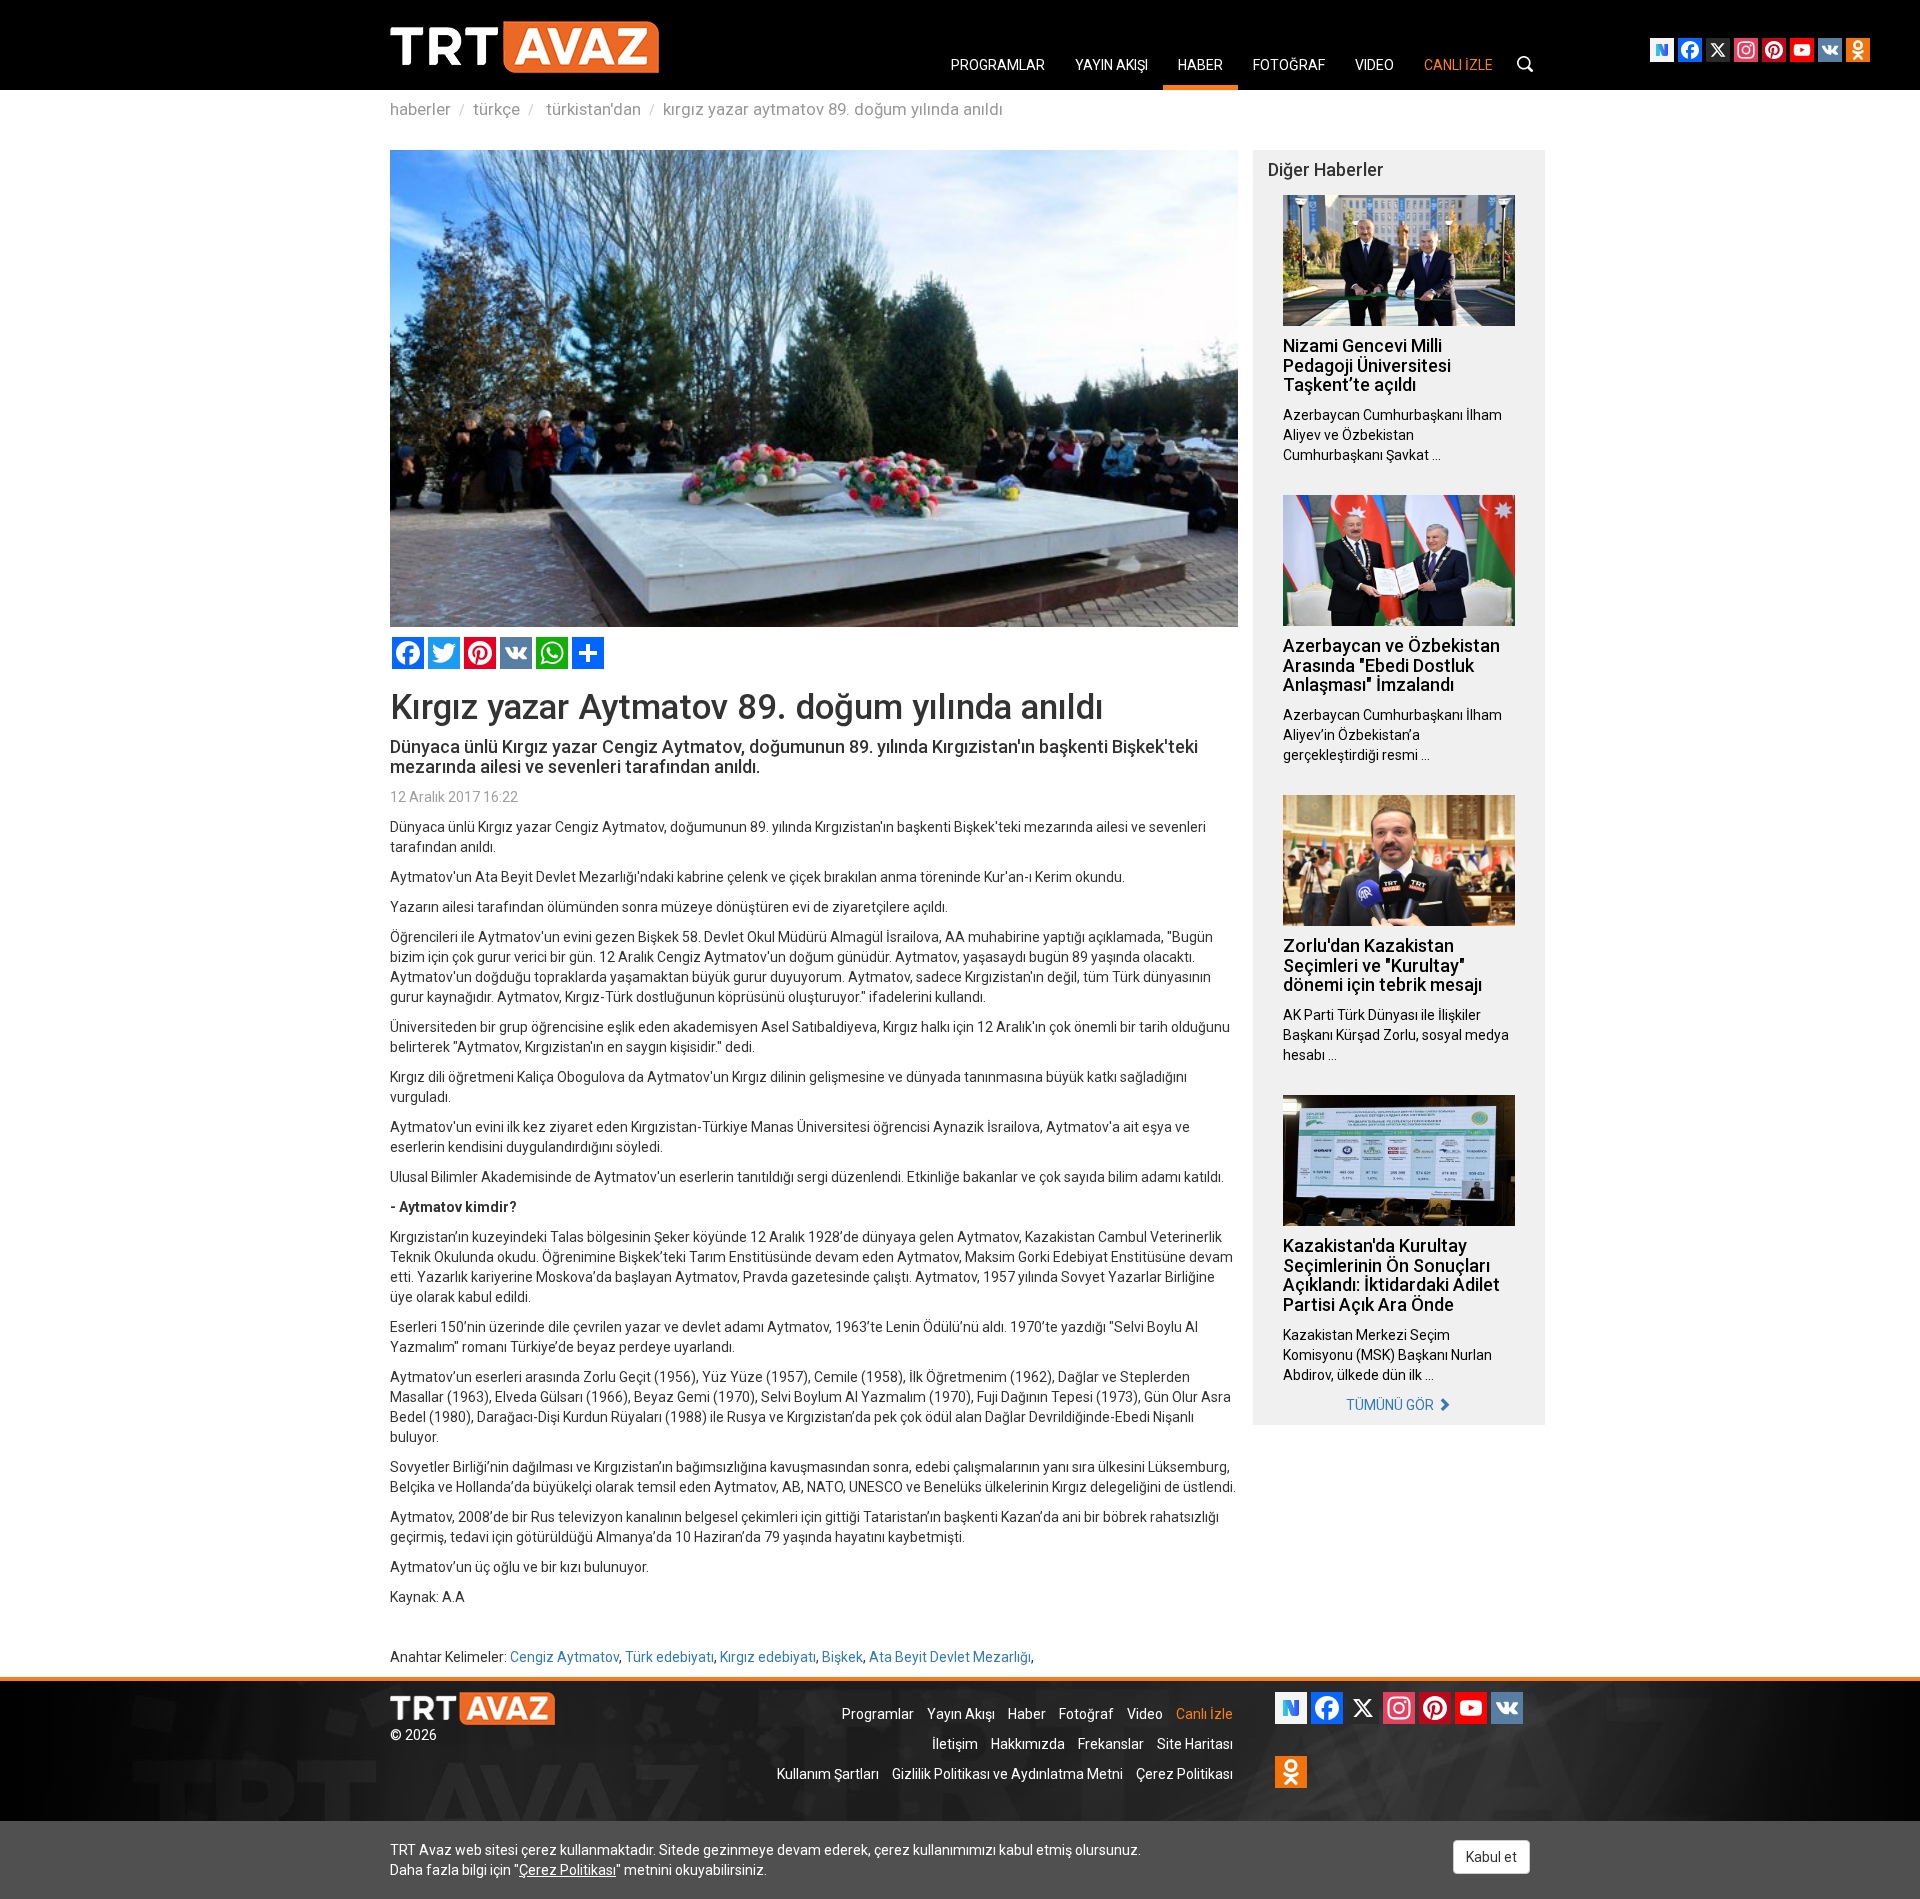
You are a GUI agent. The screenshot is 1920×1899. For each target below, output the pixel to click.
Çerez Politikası (1184, 1774)
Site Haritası (1195, 1744)
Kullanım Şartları (828, 1774)
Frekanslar (1111, 1744)
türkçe (496, 109)
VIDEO (1374, 65)
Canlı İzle (1204, 1714)
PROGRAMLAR (998, 65)
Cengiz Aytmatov (564, 1657)
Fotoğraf (1086, 1714)
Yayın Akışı (961, 1714)
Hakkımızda (1028, 1744)
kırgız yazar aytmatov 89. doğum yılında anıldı (833, 109)
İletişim (955, 1744)
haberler (420, 109)
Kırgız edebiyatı (768, 1657)
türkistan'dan (591, 109)
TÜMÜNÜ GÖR (1391, 1405)
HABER (1200, 65)
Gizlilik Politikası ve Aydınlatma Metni (1007, 1774)
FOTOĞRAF (1289, 65)
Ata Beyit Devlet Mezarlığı (950, 1657)
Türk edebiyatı (669, 1657)
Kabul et (1491, 1857)
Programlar (878, 1714)
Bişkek (842, 1657)
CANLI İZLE (1458, 65)
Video (1145, 1714)
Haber (1027, 1714)
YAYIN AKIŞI (1111, 65)
